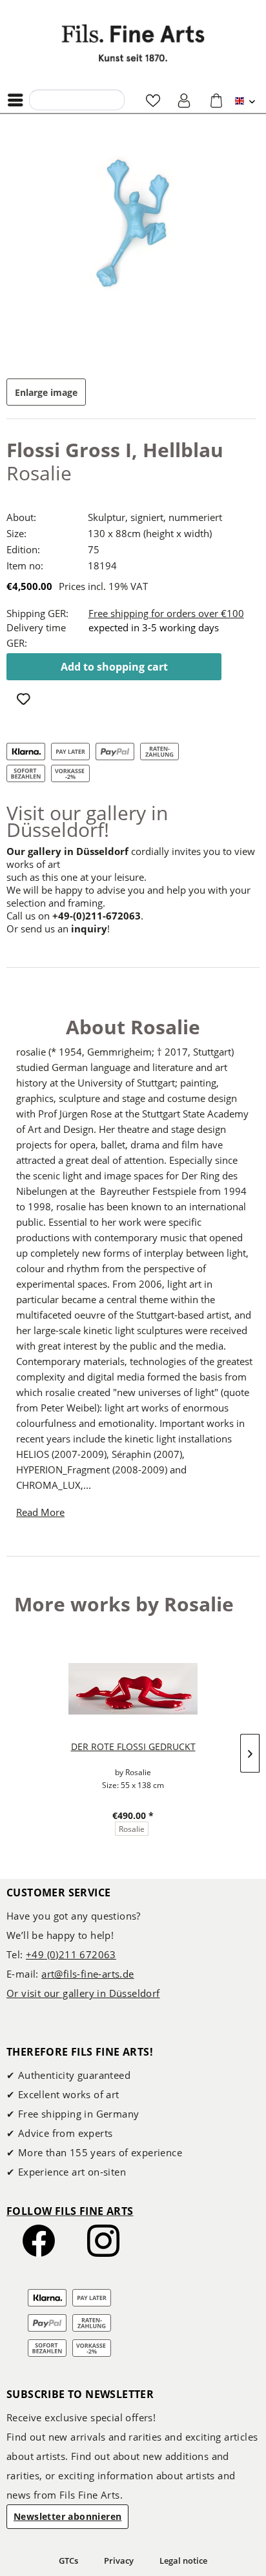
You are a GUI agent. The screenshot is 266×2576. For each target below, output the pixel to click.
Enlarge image (46, 392)
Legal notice (183, 2561)
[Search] (43, 99)
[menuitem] (19, 100)
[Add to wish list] (26, 700)
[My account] (185, 100)
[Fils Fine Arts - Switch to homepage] (133, 43)
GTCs (68, 2561)
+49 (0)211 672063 (71, 1954)
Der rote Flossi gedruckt (133, 1746)
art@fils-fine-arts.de (87, 1974)
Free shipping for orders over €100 (166, 613)
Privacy (119, 2561)
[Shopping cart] (216, 100)
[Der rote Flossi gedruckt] (133, 1689)
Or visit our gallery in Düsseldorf (83, 1993)
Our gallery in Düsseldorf (67, 851)
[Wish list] (153, 100)
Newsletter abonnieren (67, 2516)
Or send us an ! (58, 929)
